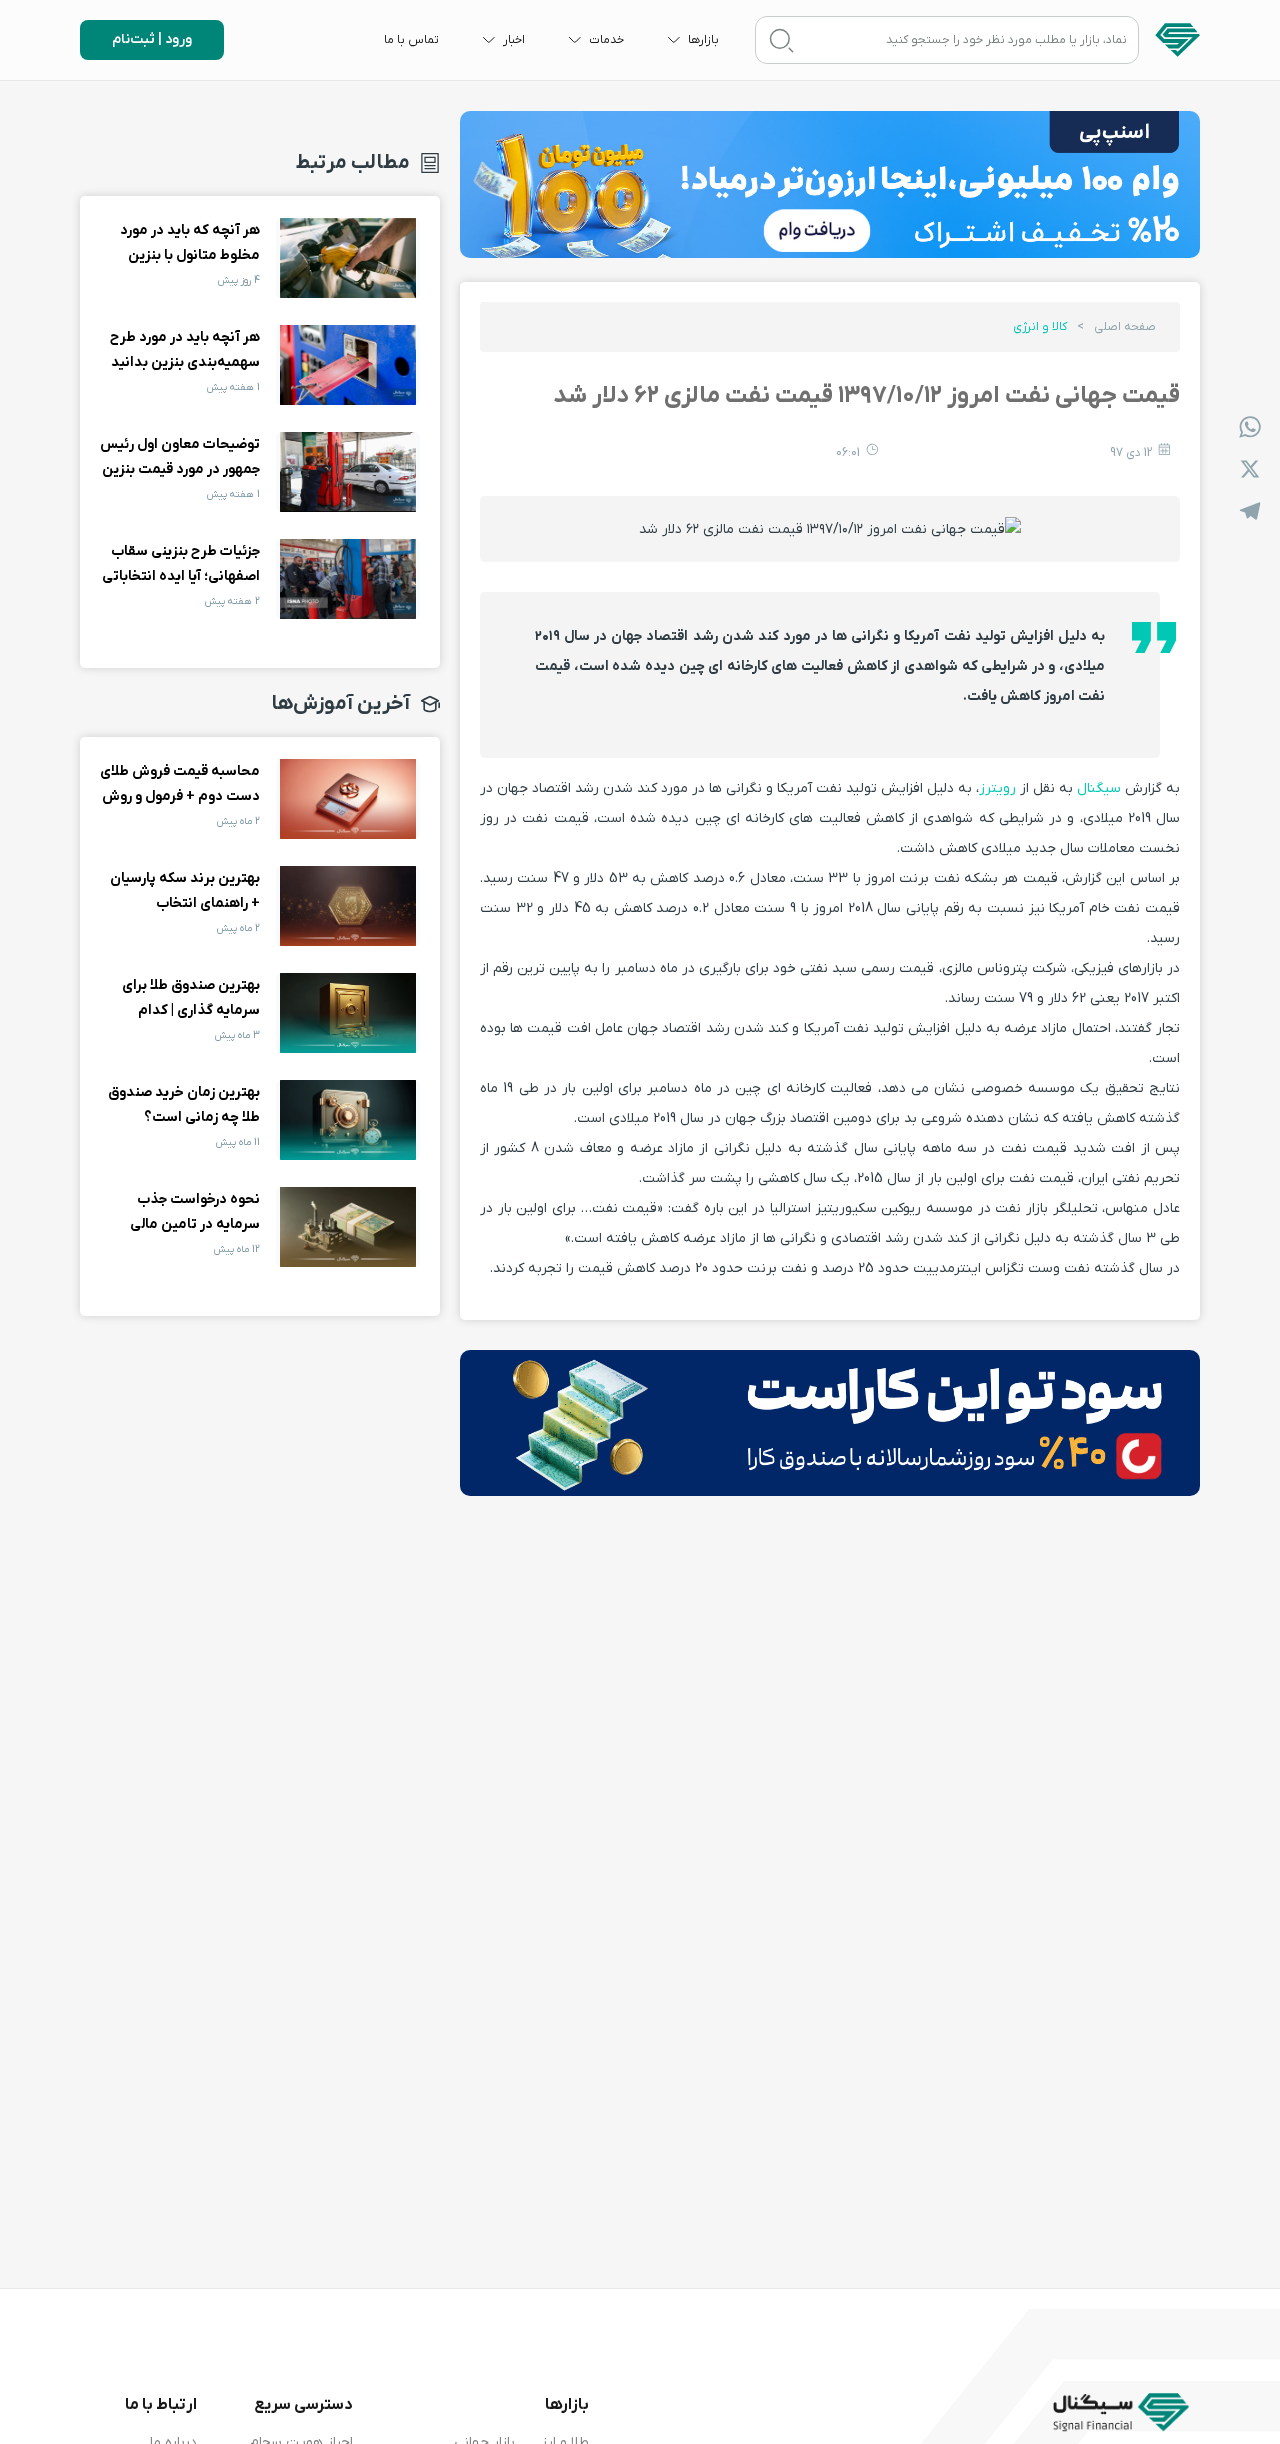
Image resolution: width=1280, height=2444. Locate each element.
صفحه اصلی (1125, 327)
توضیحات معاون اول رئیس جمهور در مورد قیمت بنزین (348, 472)
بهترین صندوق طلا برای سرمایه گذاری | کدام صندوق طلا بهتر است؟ (348, 1013)
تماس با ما (411, 40)
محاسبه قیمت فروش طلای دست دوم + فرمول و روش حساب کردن (348, 799)
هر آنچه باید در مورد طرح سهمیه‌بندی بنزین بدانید (348, 365)
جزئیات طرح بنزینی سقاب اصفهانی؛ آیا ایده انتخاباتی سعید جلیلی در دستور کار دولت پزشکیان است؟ (348, 579)
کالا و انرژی (1040, 327)
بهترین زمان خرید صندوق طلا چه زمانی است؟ (348, 1120)
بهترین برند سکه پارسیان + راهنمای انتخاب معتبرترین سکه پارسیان (348, 906)
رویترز (997, 788)
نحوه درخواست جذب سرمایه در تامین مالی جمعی (348, 1227)
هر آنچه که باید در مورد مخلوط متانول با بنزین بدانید (348, 258)
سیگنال (1099, 788)
